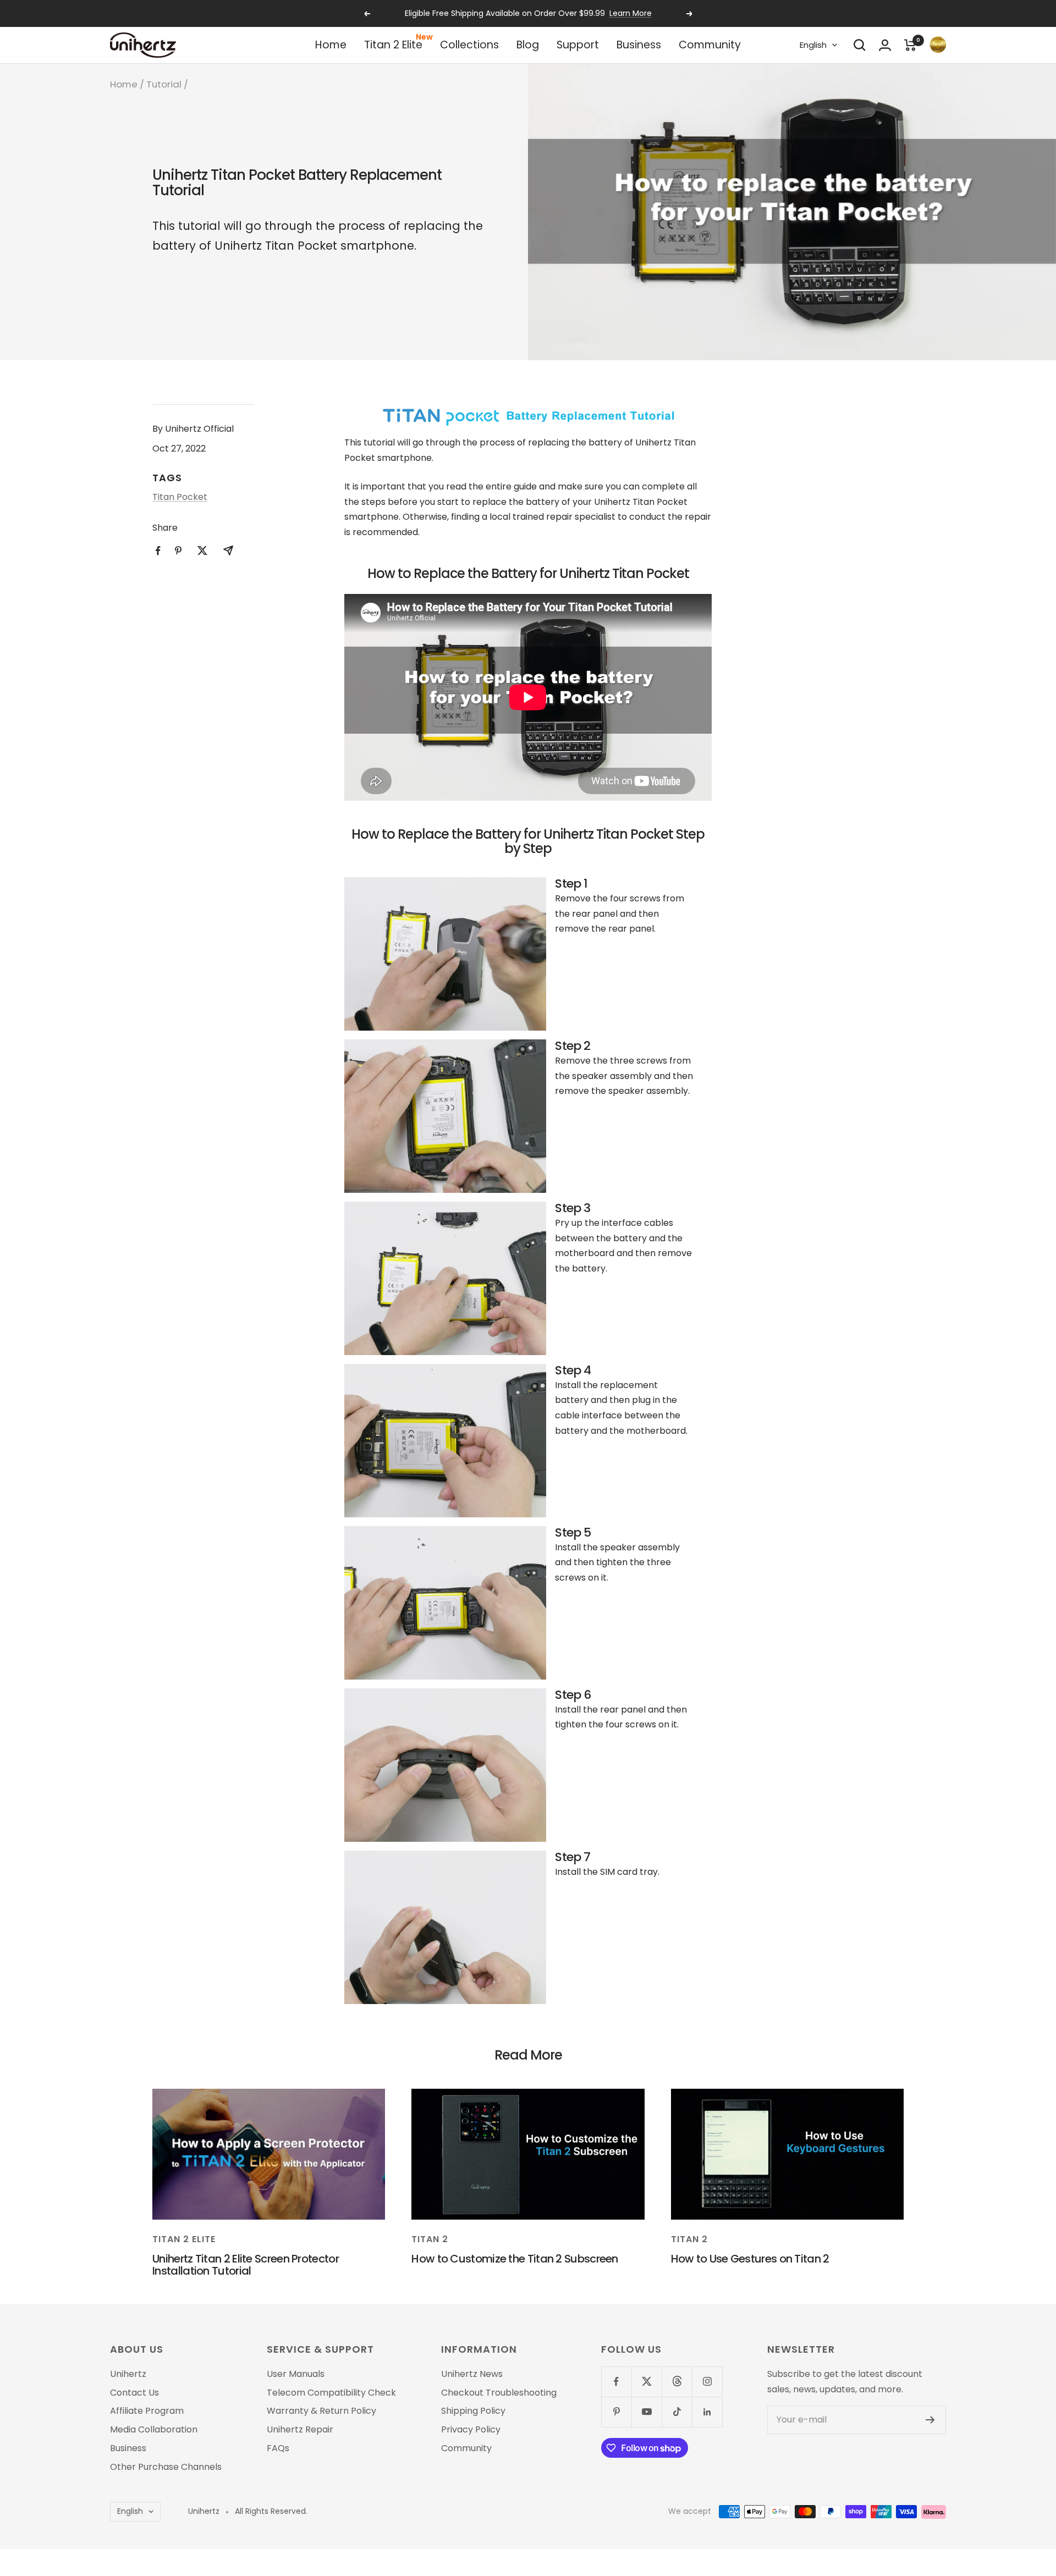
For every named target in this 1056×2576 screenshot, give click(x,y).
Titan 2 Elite (393, 45)
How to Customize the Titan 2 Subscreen (515, 2259)
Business (639, 45)
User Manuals (296, 2374)
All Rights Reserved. (271, 2511)
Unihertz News (472, 2374)
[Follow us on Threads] (677, 2382)
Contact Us (134, 2393)
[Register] (930, 2420)
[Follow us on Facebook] (616, 2382)
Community (710, 45)
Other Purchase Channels (166, 2467)
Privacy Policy (471, 2430)
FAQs (278, 2448)
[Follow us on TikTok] (677, 2412)
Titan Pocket (180, 497)
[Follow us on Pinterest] (616, 2412)
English (813, 45)
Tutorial (164, 84)
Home (331, 45)
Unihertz (128, 2374)
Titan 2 (430, 2239)
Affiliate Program (147, 2411)
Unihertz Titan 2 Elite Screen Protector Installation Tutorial (246, 2265)
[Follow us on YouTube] (647, 2412)
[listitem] (158, 551)
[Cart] (910, 45)
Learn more (631, 13)
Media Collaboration (154, 2430)
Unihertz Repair (300, 2430)
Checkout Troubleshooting (499, 2393)
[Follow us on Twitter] (647, 2382)
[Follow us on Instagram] (707, 2382)
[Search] (860, 45)
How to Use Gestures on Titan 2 (750, 2259)
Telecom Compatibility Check (331, 2393)
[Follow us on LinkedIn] (707, 2412)
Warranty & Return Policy (321, 2411)
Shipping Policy (473, 2411)
